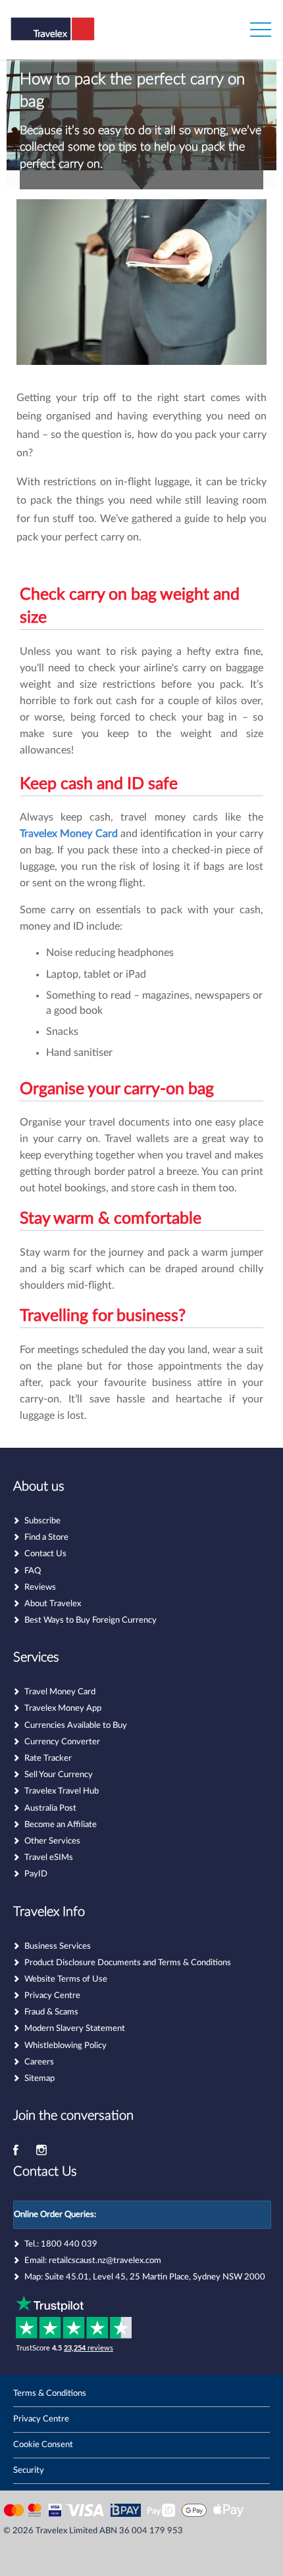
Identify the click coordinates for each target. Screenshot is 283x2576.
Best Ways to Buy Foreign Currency (90, 1620)
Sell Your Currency (59, 1775)
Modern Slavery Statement (75, 2029)
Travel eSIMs (49, 1858)
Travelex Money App (63, 1708)
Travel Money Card (60, 1692)
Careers (39, 2062)
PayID (36, 1874)
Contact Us (45, 1554)
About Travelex (53, 1604)
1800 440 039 (69, 2244)
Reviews (40, 1587)
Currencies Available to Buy (76, 1726)
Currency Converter (62, 1742)
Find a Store (46, 1538)
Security (29, 2470)
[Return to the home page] (74, 38)
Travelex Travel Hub (62, 1791)
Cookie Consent (43, 2445)
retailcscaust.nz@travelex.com (105, 2261)
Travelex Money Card (69, 834)
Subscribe (42, 1521)
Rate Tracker (48, 1758)
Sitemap (39, 2079)
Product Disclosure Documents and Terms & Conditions (128, 1963)
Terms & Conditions (50, 2394)
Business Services (58, 1946)
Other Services (52, 1841)
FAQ (33, 1571)
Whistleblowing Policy (65, 2046)
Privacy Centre (52, 1996)
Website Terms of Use (66, 1979)
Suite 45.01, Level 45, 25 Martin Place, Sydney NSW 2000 (155, 2277)
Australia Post (50, 1808)
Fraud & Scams (51, 2012)
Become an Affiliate (61, 1825)
